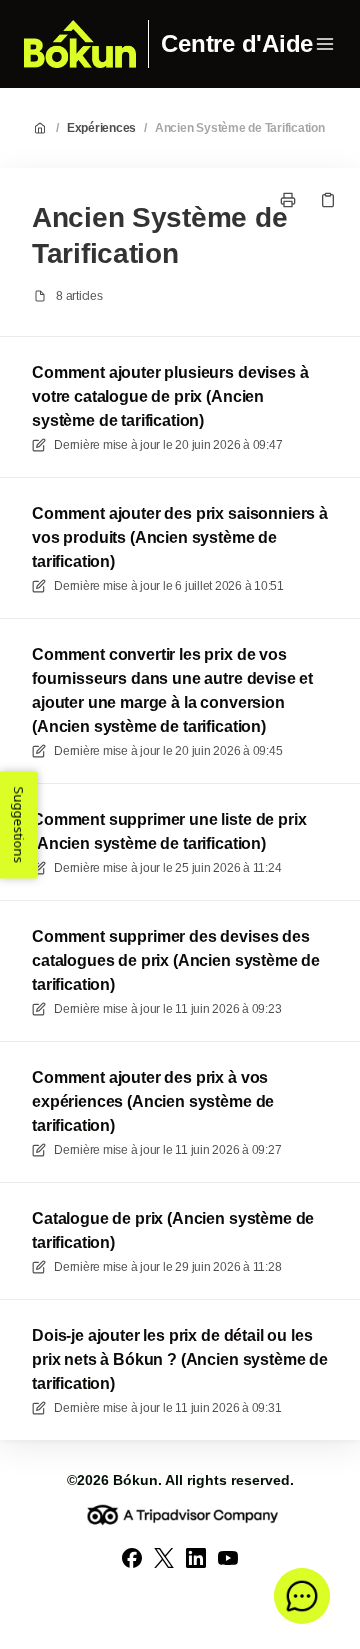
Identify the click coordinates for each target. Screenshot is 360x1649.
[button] (302, 1596)
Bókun (135, 1480)
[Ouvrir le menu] (325, 44)
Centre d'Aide (237, 44)
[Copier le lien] (328, 200)
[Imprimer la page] (288, 200)
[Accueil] (80, 44)
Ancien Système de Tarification (240, 128)
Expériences (101, 128)
